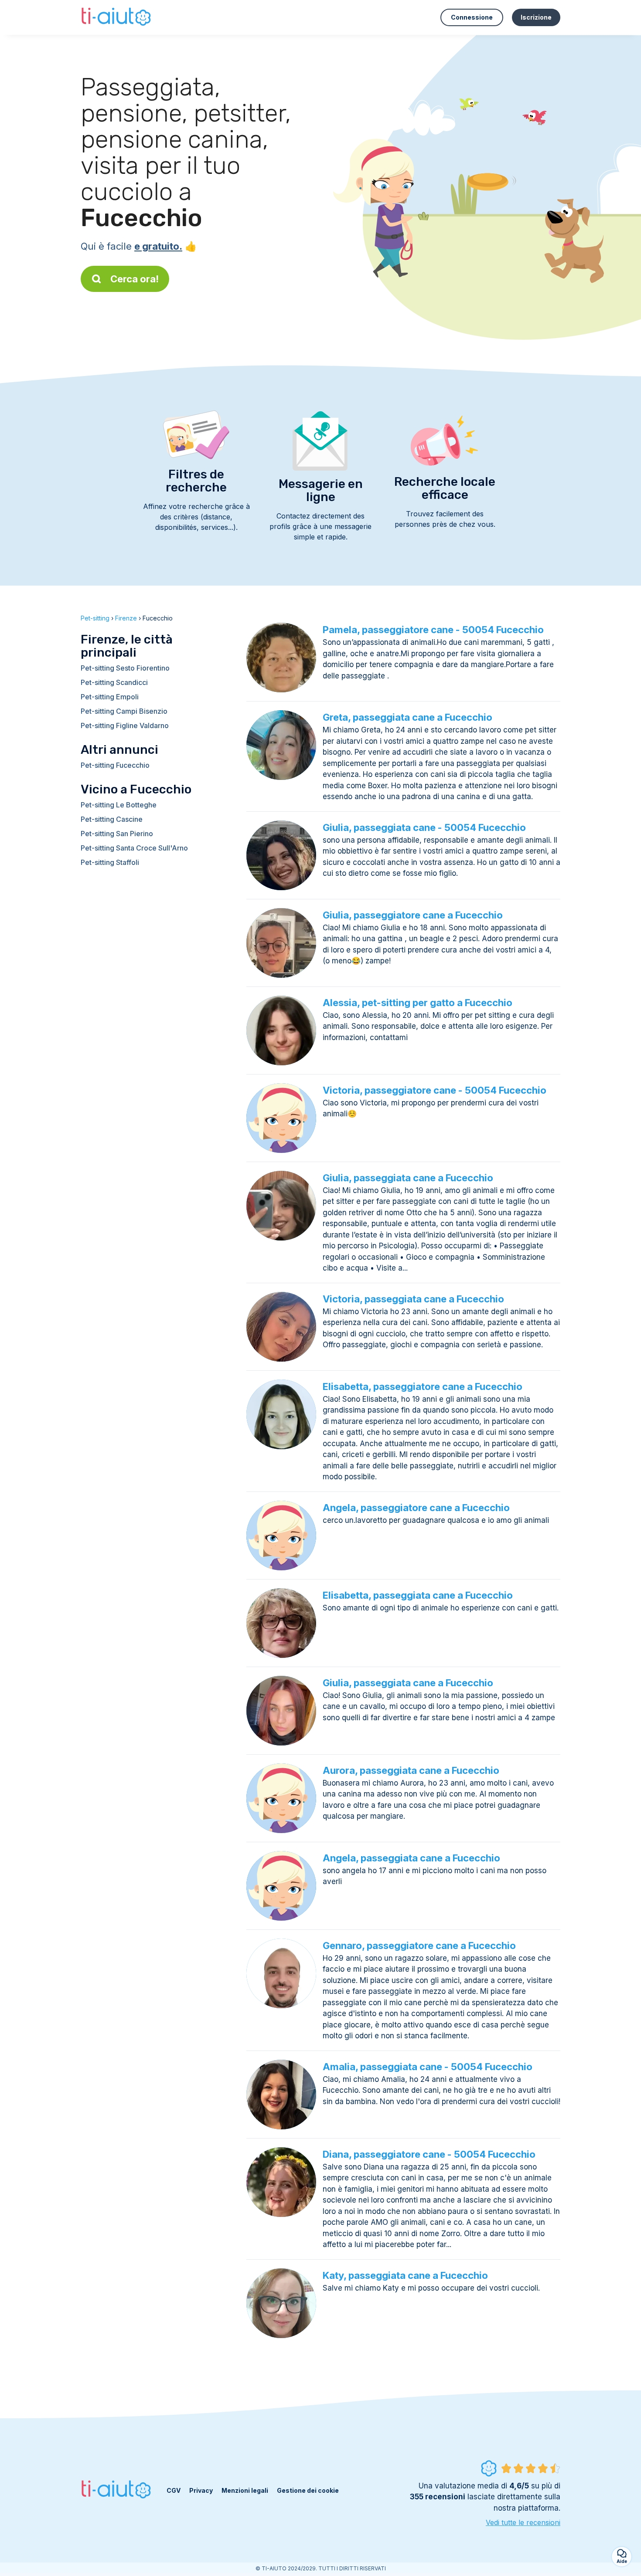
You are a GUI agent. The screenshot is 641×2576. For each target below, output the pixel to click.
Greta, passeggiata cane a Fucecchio (407, 717)
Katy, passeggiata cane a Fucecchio (405, 2275)
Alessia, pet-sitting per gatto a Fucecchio (418, 1003)
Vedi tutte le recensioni (523, 2522)
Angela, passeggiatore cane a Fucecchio (416, 1508)
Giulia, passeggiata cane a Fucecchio (408, 1178)
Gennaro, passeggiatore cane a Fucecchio (419, 1946)
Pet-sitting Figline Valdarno (125, 725)
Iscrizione (536, 17)
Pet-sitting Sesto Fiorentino (125, 668)
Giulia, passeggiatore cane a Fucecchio (413, 915)
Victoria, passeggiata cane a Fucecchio (413, 1299)
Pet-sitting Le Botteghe (119, 805)
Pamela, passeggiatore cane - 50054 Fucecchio (433, 630)
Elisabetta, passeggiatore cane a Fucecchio (423, 1386)
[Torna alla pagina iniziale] (117, 17)
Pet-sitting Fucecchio (115, 765)
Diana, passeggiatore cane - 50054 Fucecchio (429, 2154)
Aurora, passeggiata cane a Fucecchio (411, 1770)
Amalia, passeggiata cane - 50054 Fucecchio (428, 2067)
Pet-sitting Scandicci (114, 682)
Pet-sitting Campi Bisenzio (124, 711)
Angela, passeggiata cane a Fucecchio (411, 1858)
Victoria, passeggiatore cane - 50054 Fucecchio (435, 1090)
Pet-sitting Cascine (112, 819)
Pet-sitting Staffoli (110, 862)
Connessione (472, 17)
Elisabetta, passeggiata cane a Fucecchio (418, 1595)
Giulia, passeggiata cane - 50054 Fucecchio (424, 827)
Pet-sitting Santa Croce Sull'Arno (134, 848)
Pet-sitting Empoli (110, 697)
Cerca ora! (135, 279)
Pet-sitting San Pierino (117, 834)
